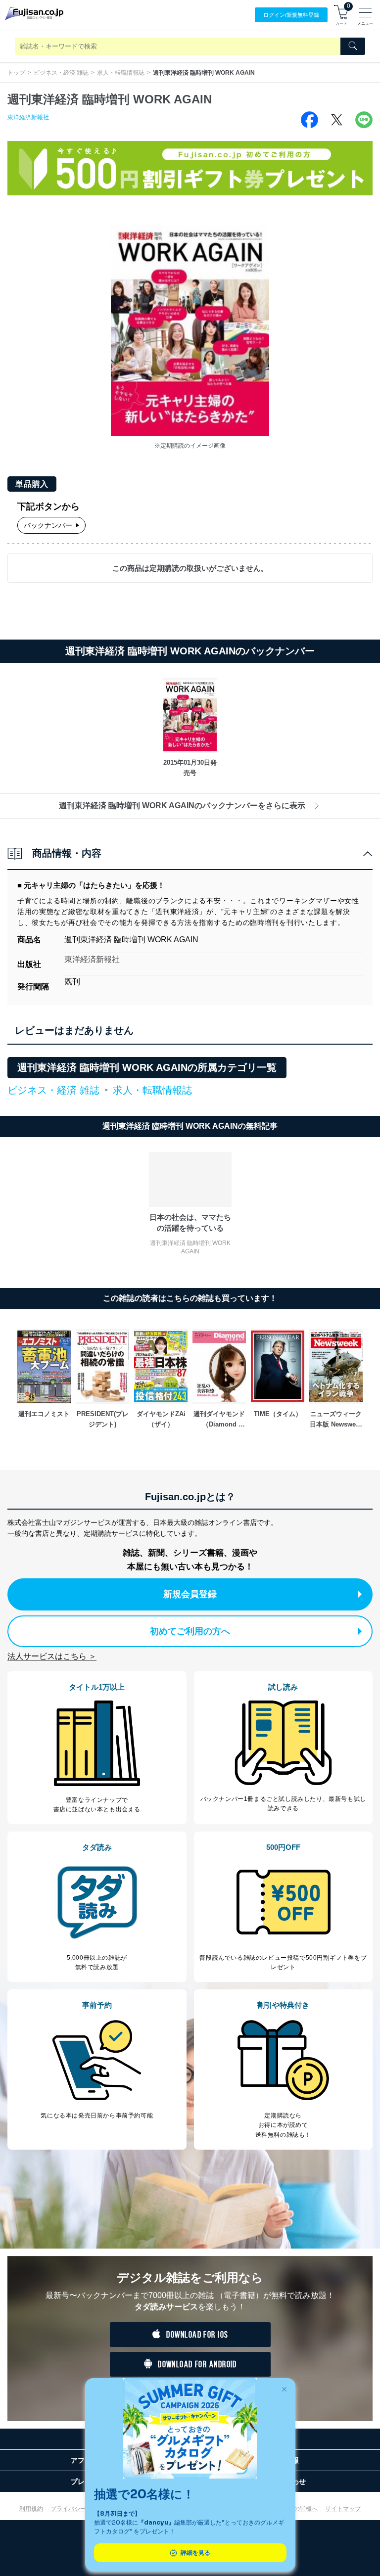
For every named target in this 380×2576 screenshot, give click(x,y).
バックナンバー (48, 525)
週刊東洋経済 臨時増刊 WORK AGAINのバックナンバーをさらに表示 (182, 805)
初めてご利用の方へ (190, 1631)
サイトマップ (343, 2509)
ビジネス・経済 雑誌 (61, 73)
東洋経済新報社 (28, 117)
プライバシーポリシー (80, 2509)
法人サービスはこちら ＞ (52, 1656)
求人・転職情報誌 (121, 73)
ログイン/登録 (291, 15)
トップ (16, 73)
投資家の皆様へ (297, 2509)
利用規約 (31, 2509)
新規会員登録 (190, 1594)
